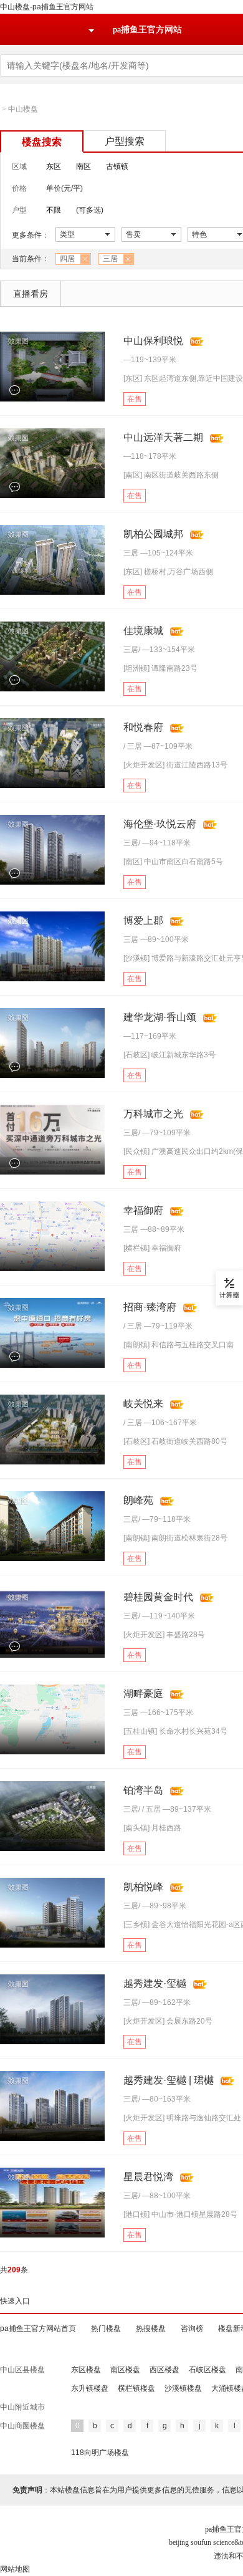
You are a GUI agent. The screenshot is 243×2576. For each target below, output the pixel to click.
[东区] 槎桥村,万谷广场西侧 (168, 572)
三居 (110, 259)
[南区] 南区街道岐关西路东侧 (171, 475)
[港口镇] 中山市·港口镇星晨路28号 (180, 2214)
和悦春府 (143, 727)
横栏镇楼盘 (136, 2388)
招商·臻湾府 (150, 1307)
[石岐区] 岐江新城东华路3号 (169, 1055)
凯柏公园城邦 (153, 534)
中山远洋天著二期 (163, 437)
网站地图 (15, 2569)
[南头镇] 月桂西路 (152, 1828)
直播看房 (31, 294)
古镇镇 (117, 166)
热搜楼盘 (151, 2328)
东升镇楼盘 (90, 2388)
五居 (153, 1809)
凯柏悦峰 (143, 1887)
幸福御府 (143, 1210)
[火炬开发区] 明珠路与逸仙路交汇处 (182, 2118)
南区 (83, 166)
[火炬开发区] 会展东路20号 (168, 2021)
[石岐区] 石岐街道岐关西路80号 (175, 1441)
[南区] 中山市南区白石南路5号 (173, 862)
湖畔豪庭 (143, 1694)
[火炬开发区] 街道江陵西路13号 (175, 765)
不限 (54, 210)
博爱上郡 (143, 920)
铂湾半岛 (143, 1790)
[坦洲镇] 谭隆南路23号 (160, 668)
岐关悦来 (143, 1404)
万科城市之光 (153, 1114)
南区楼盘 (125, 2370)
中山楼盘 (23, 109)
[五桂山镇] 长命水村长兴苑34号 (175, 1731)
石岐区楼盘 (207, 2370)
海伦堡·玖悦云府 (160, 824)
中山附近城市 (22, 2407)
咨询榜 (192, 2328)
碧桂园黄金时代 (158, 1597)
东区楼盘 (86, 2370)
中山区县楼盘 (22, 2370)
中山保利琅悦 (153, 341)
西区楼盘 (164, 2370)
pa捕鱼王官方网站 (147, 30)
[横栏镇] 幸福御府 (152, 1248)
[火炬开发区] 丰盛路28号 (164, 1635)
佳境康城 (143, 631)
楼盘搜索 (42, 142)
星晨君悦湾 (148, 2177)
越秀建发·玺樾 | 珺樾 (169, 2080)
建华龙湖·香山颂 (160, 1017)
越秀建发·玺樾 (155, 1983)
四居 (67, 259)
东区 (54, 166)
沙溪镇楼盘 (183, 2388)
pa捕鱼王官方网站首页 (38, 2328)
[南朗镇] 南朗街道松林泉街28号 (175, 1538)
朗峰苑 (138, 1500)
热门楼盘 (106, 2328)
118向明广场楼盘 (100, 2453)
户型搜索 (125, 141)
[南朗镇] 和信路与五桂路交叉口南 (179, 1345)
